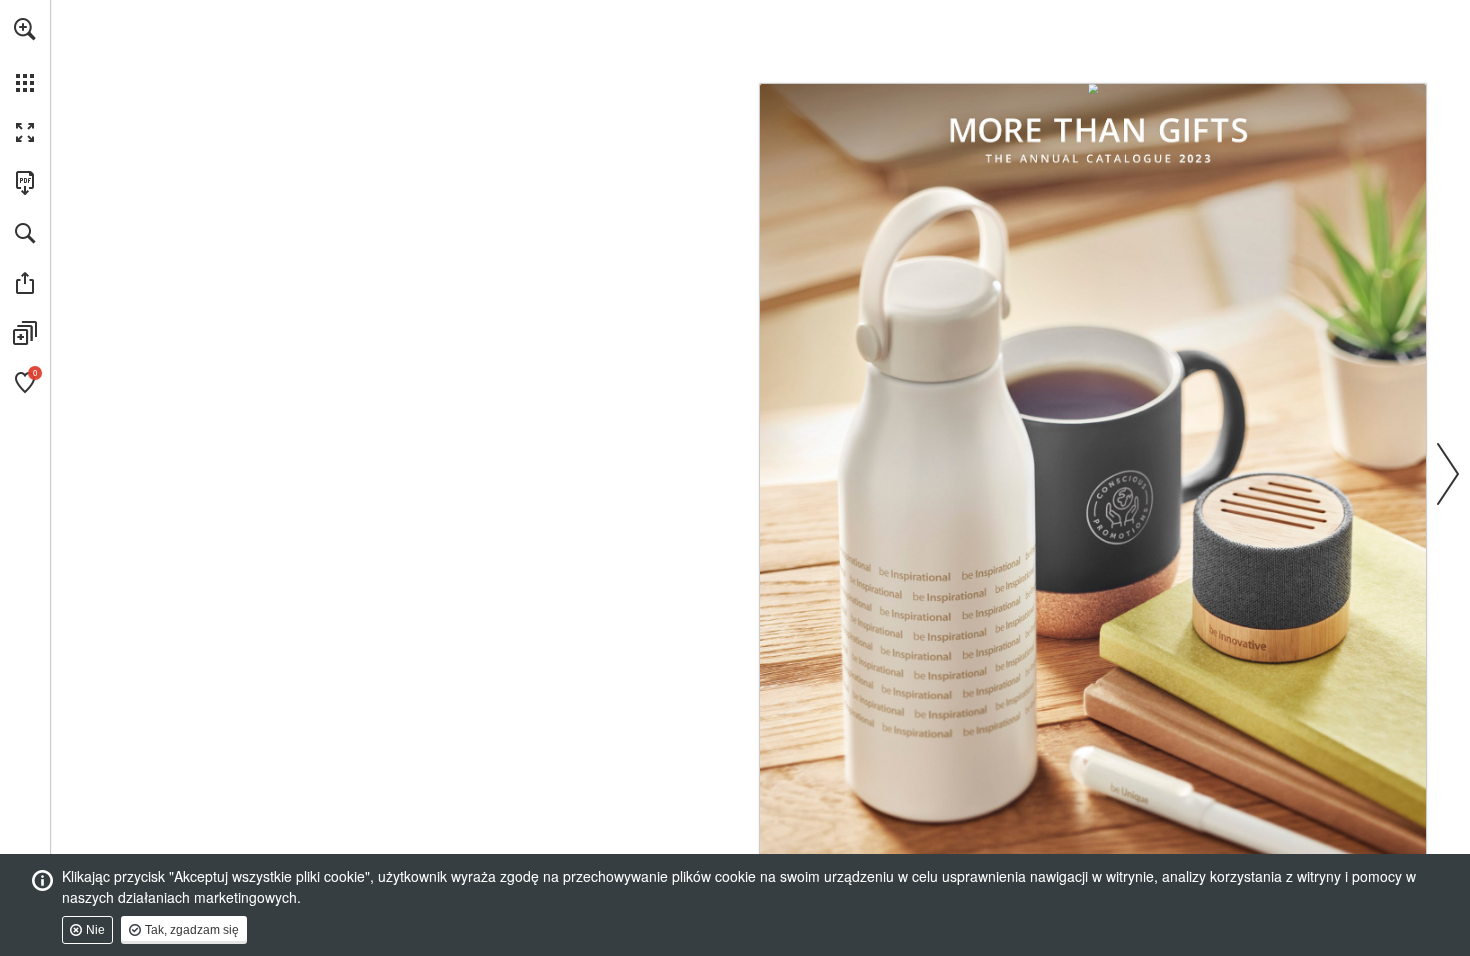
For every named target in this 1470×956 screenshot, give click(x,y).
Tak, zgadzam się (192, 930)
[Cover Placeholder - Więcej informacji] (1093, 472)
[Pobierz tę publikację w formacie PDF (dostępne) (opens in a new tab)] (25, 183)
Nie (95, 930)
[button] (25, 29)
